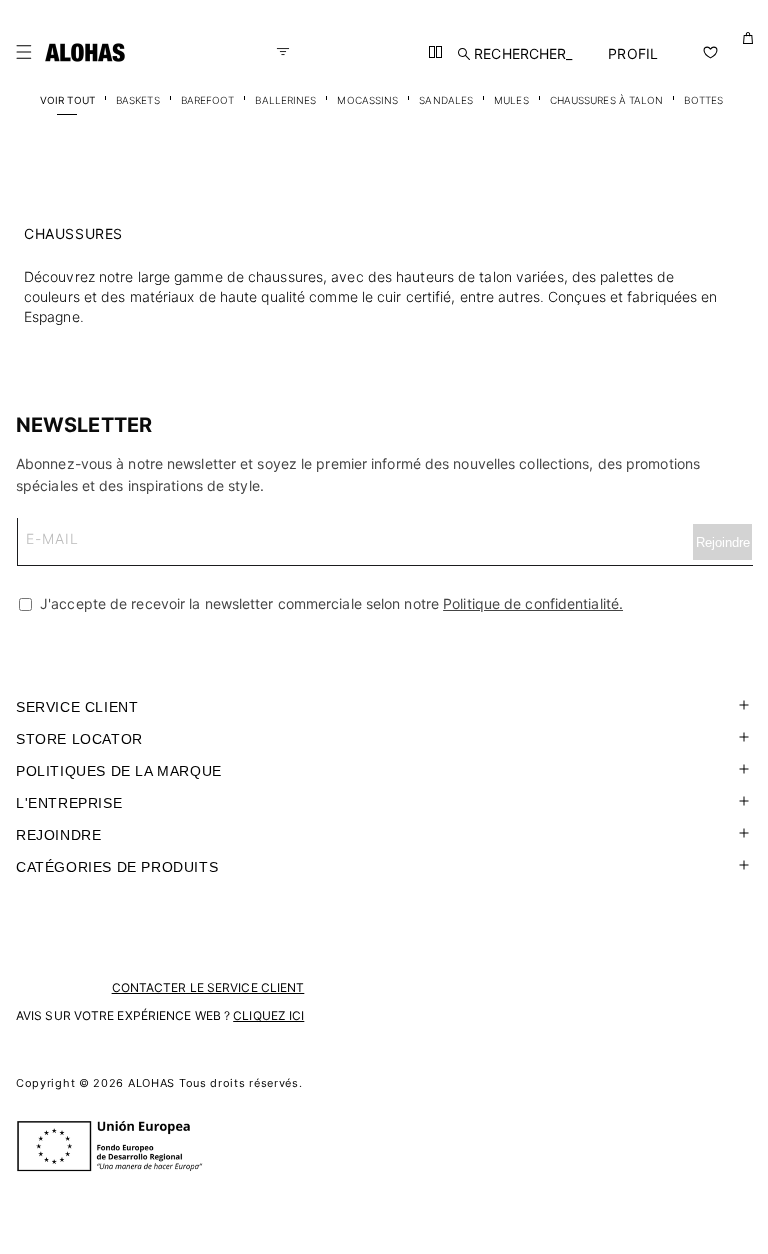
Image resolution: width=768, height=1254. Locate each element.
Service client (77, 707)
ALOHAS (151, 1083)
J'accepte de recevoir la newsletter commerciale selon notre (329, 603)
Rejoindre (58, 835)
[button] (24, 52)
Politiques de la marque (119, 771)
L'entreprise (69, 803)
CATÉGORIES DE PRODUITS (117, 867)
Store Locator (79, 739)
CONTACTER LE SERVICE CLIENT (208, 987)
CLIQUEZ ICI (268, 1015)
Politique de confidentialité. (533, 603)
